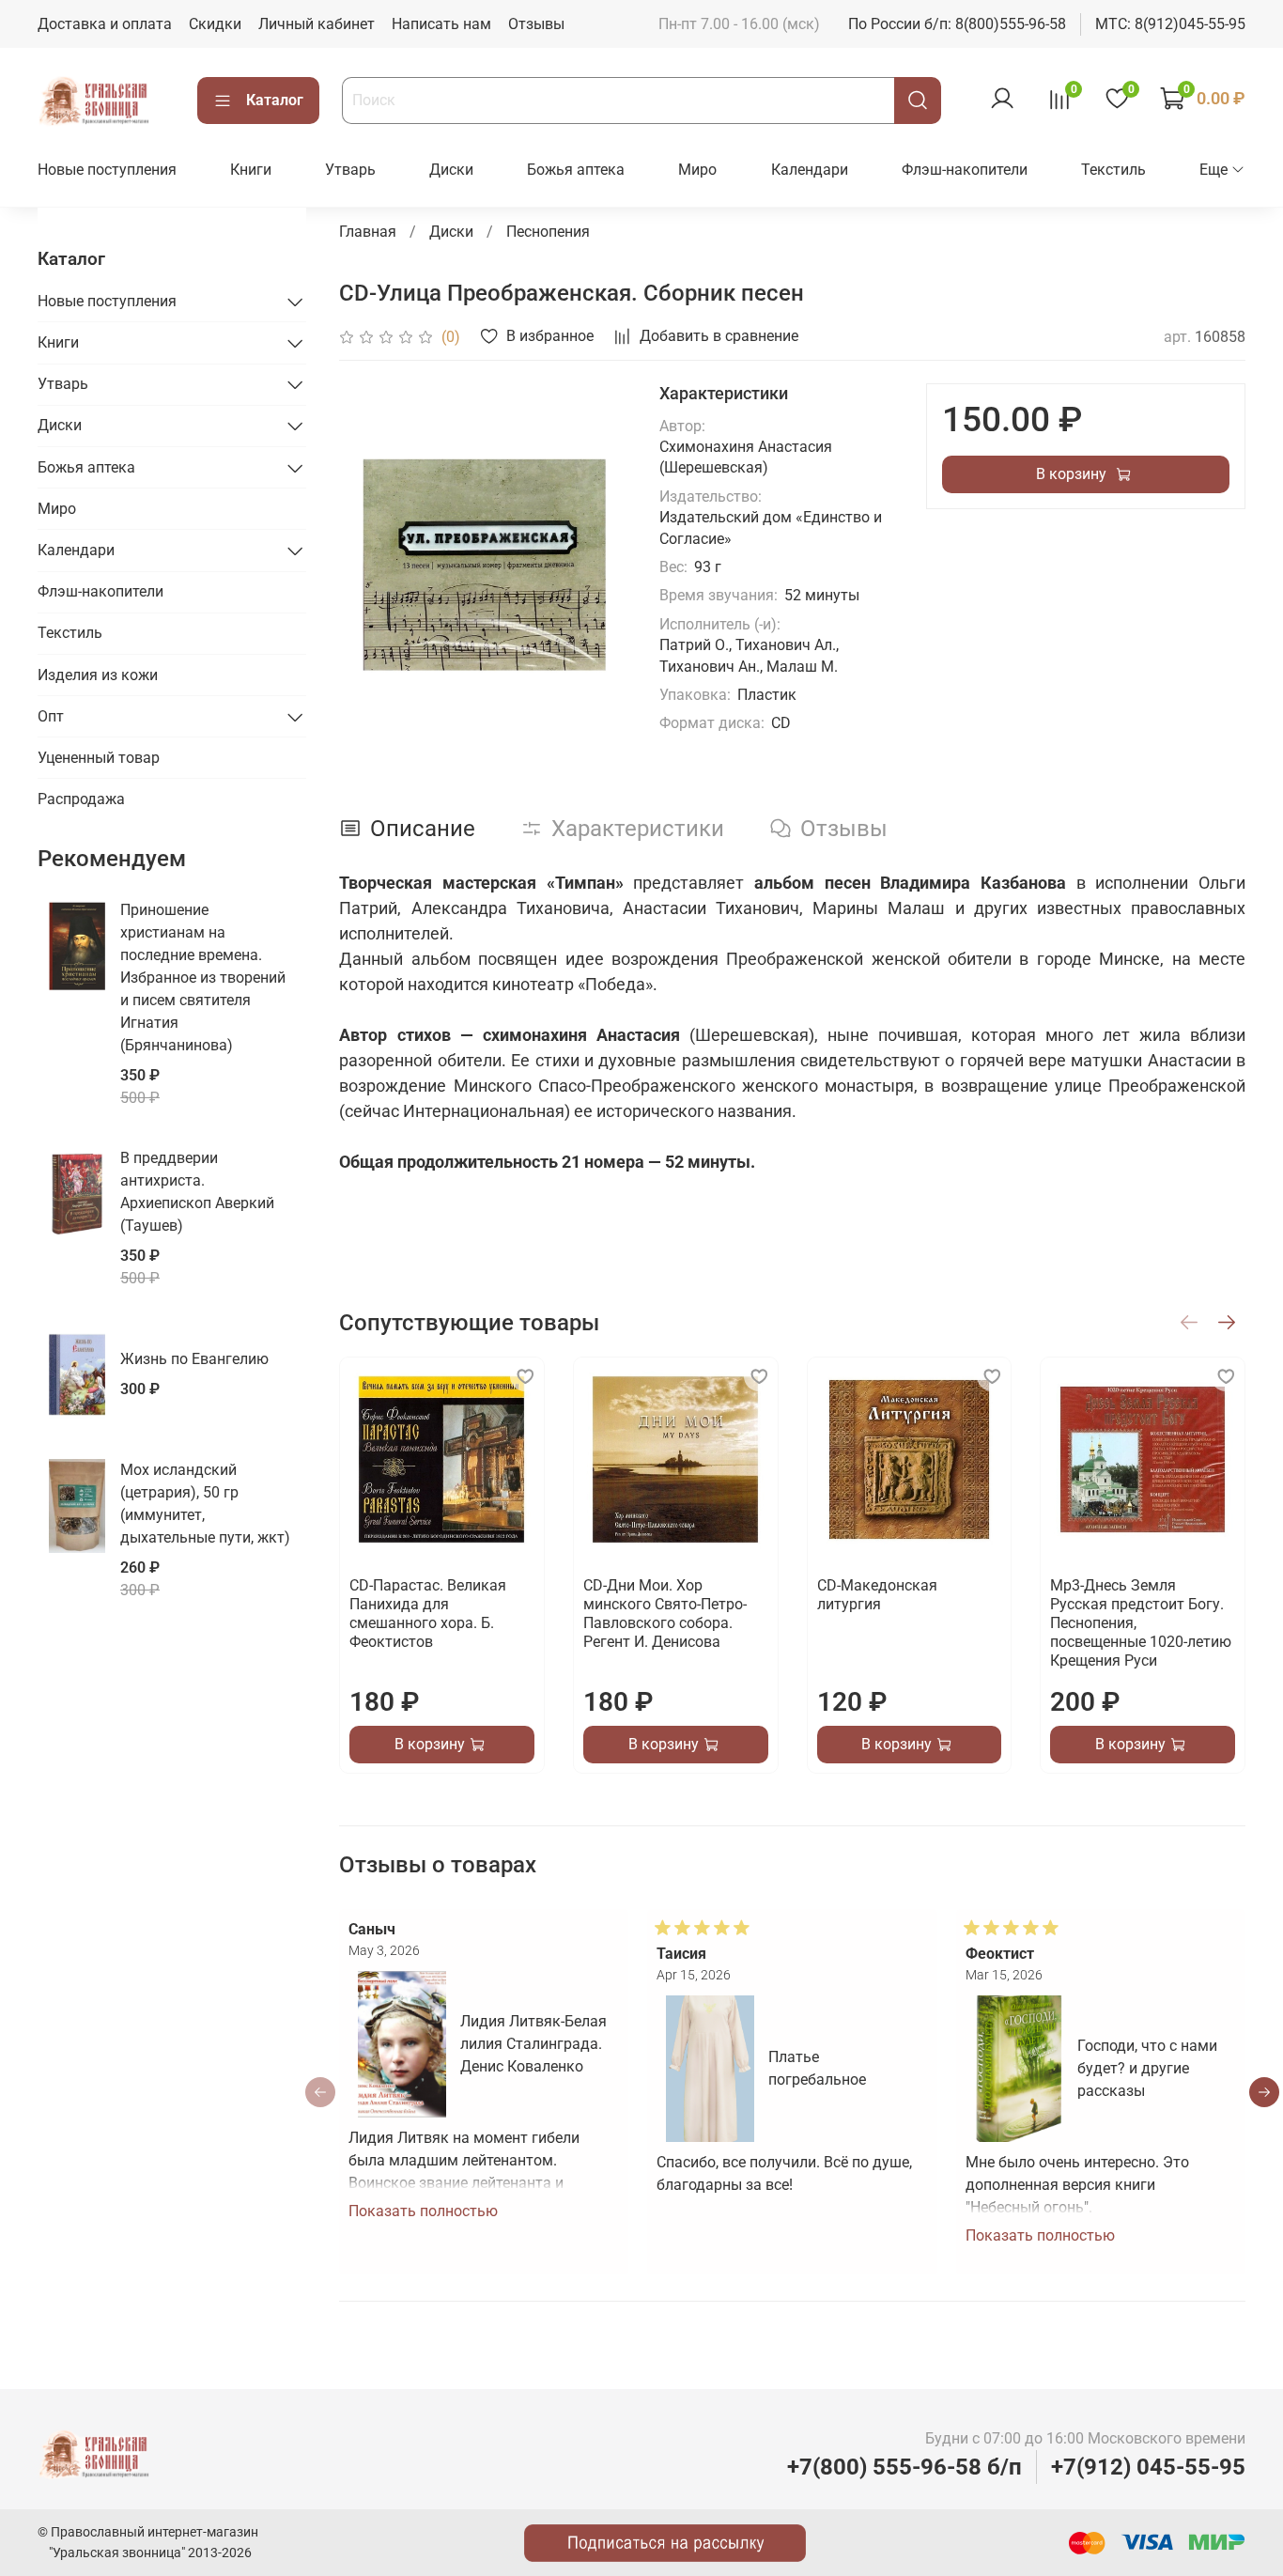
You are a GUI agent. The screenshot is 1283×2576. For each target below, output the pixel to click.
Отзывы (536, 24)
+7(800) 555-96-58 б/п (904, 2467)
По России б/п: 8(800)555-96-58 (957, 24)
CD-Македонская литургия (877, 1595)
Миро (697, 170)
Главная (368, 232)
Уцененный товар (99, 758)
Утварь (350, 170)
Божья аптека (576, 170)
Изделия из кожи (98, 675)
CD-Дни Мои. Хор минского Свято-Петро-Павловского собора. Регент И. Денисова (665, 1614)
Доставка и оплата (105, 24)
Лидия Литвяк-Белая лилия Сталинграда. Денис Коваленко (533, 2044)
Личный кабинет (317, 24)
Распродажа (81, 799)
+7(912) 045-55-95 (1148, 2467)
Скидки (215, 24)
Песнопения (548, 232)
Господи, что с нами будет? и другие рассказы (1147, 2068)
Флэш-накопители (965, 170)
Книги (251, 170)
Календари (810, 170)
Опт (51, 716)
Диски (451, 170)
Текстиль (1113, 170)
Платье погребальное (818, 2068)
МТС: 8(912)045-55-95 (1170, 24)
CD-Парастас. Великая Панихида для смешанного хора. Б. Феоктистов (428, 1614)
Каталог (275, 100)
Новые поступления (107, 170)
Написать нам (441, 24)
